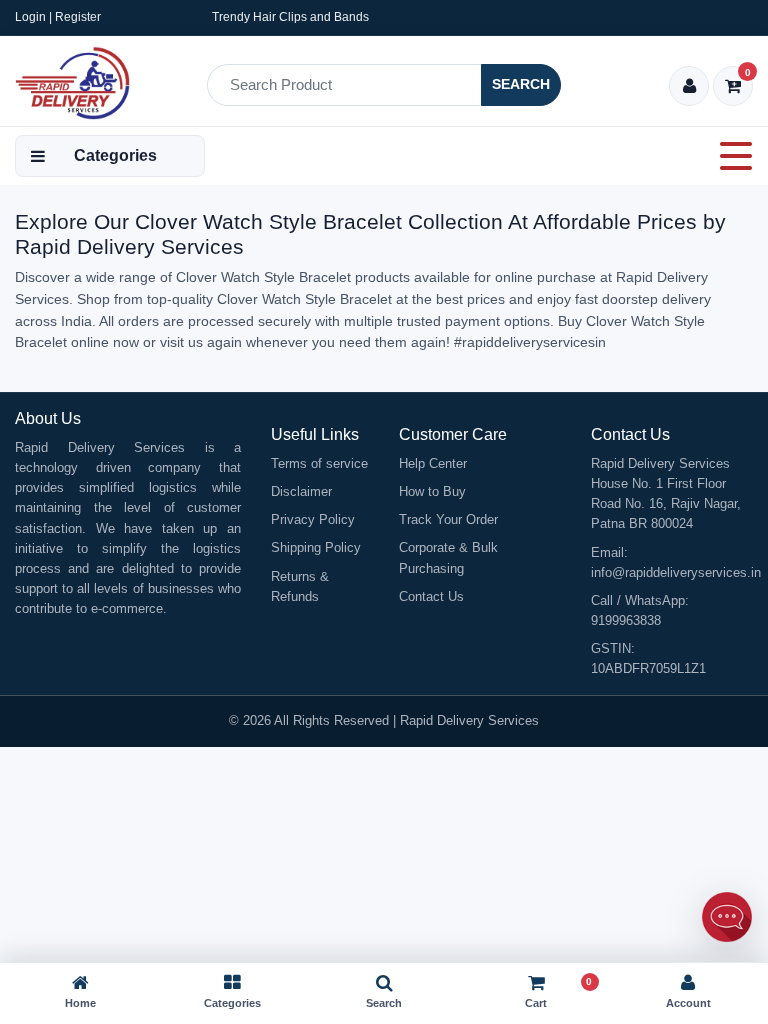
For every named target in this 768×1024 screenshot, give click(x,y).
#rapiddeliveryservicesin (530, 342)
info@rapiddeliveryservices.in (676, 572)
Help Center (433, 463)
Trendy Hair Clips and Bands (290, 17)
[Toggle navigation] (730, 156)
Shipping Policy (316, 547)
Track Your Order (448, 519)
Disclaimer (301, 491)
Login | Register (58, 17)
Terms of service (319, 463)
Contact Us (431, 596)
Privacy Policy (313, 519)
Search (521, 84)
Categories (115, 155)
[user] (689, 87)
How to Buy (432, 491)
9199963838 (626, 620)
